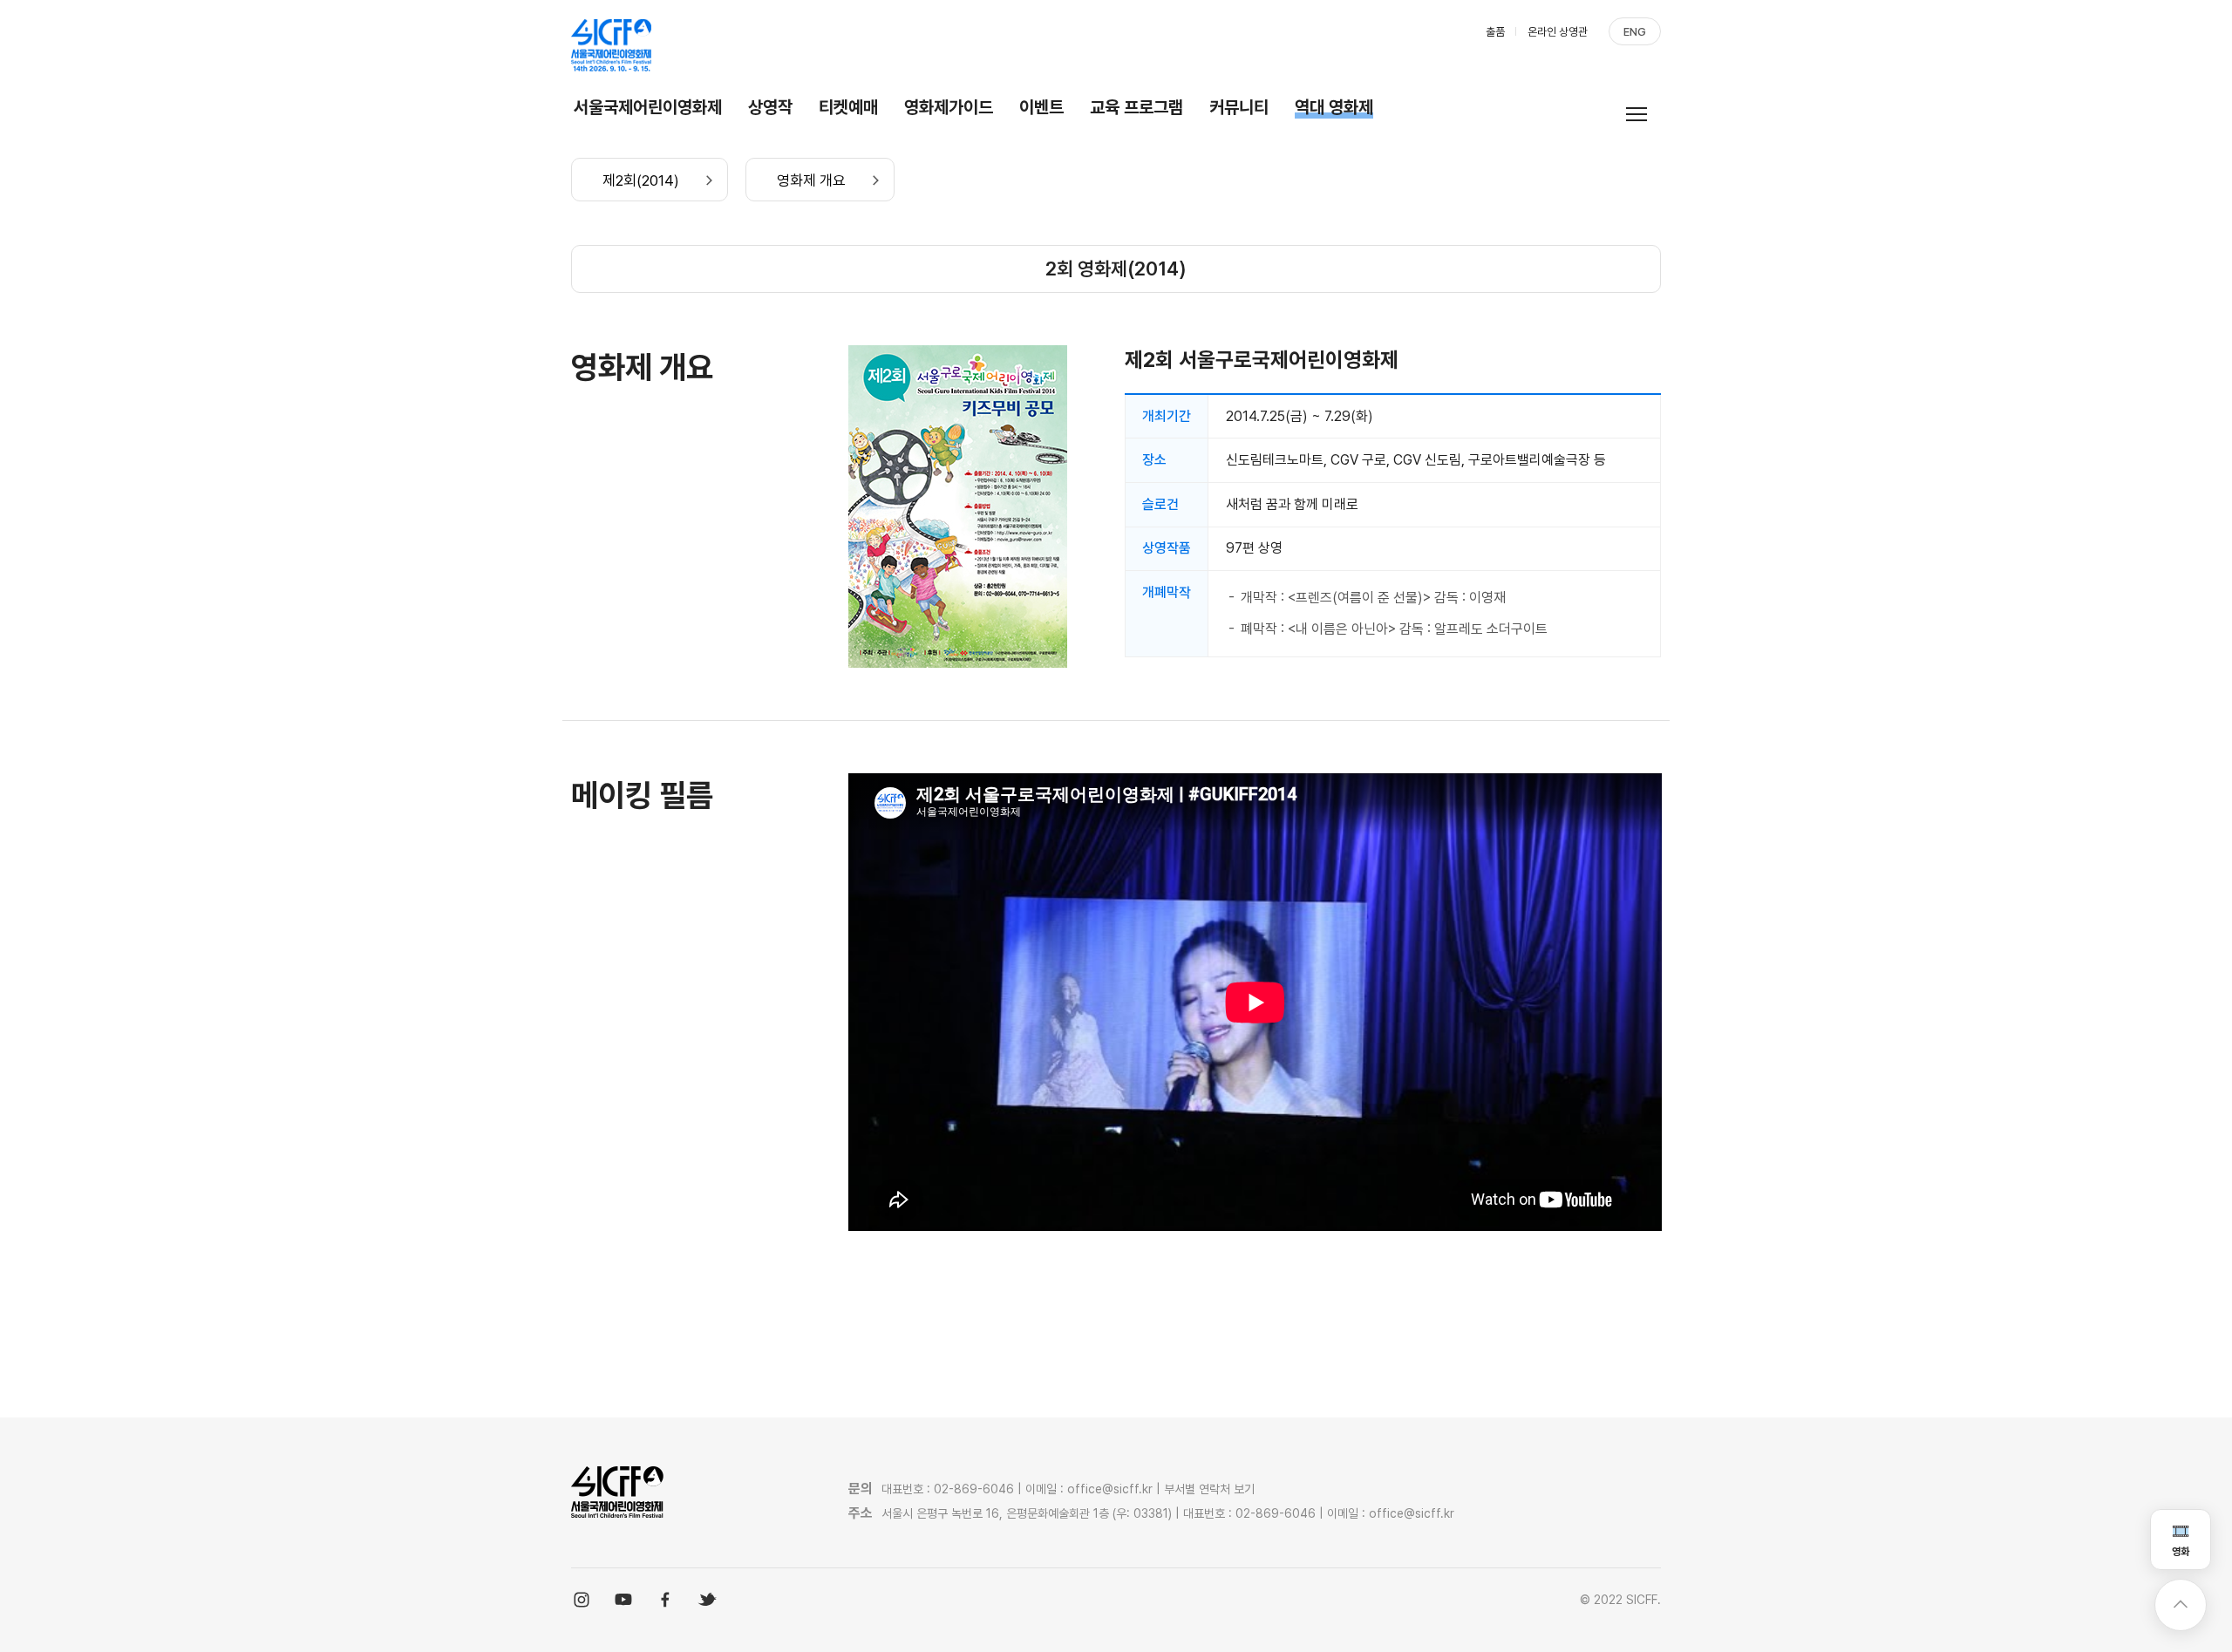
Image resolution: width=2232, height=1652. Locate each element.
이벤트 (1041, 107)
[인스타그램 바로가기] (582, 1600)
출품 (1495, 32)
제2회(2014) (641, 180)
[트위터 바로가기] (707, 1600)
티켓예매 (848, 107)
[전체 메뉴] (1643, 114)
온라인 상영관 (1558, 32)
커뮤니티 (1239, 107)
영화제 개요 (811, 180)
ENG (1635, 32)
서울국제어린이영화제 (648, 107)
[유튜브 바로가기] (623, 1600)
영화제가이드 (949, 107)
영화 (2181, 1552)
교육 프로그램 (1136, 107)
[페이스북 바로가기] (665, 1600)
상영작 (770, 107)
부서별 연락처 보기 (1209, 1489)
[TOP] (2181, 1605)
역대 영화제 (1334, 107)
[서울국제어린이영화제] (612, 45)
